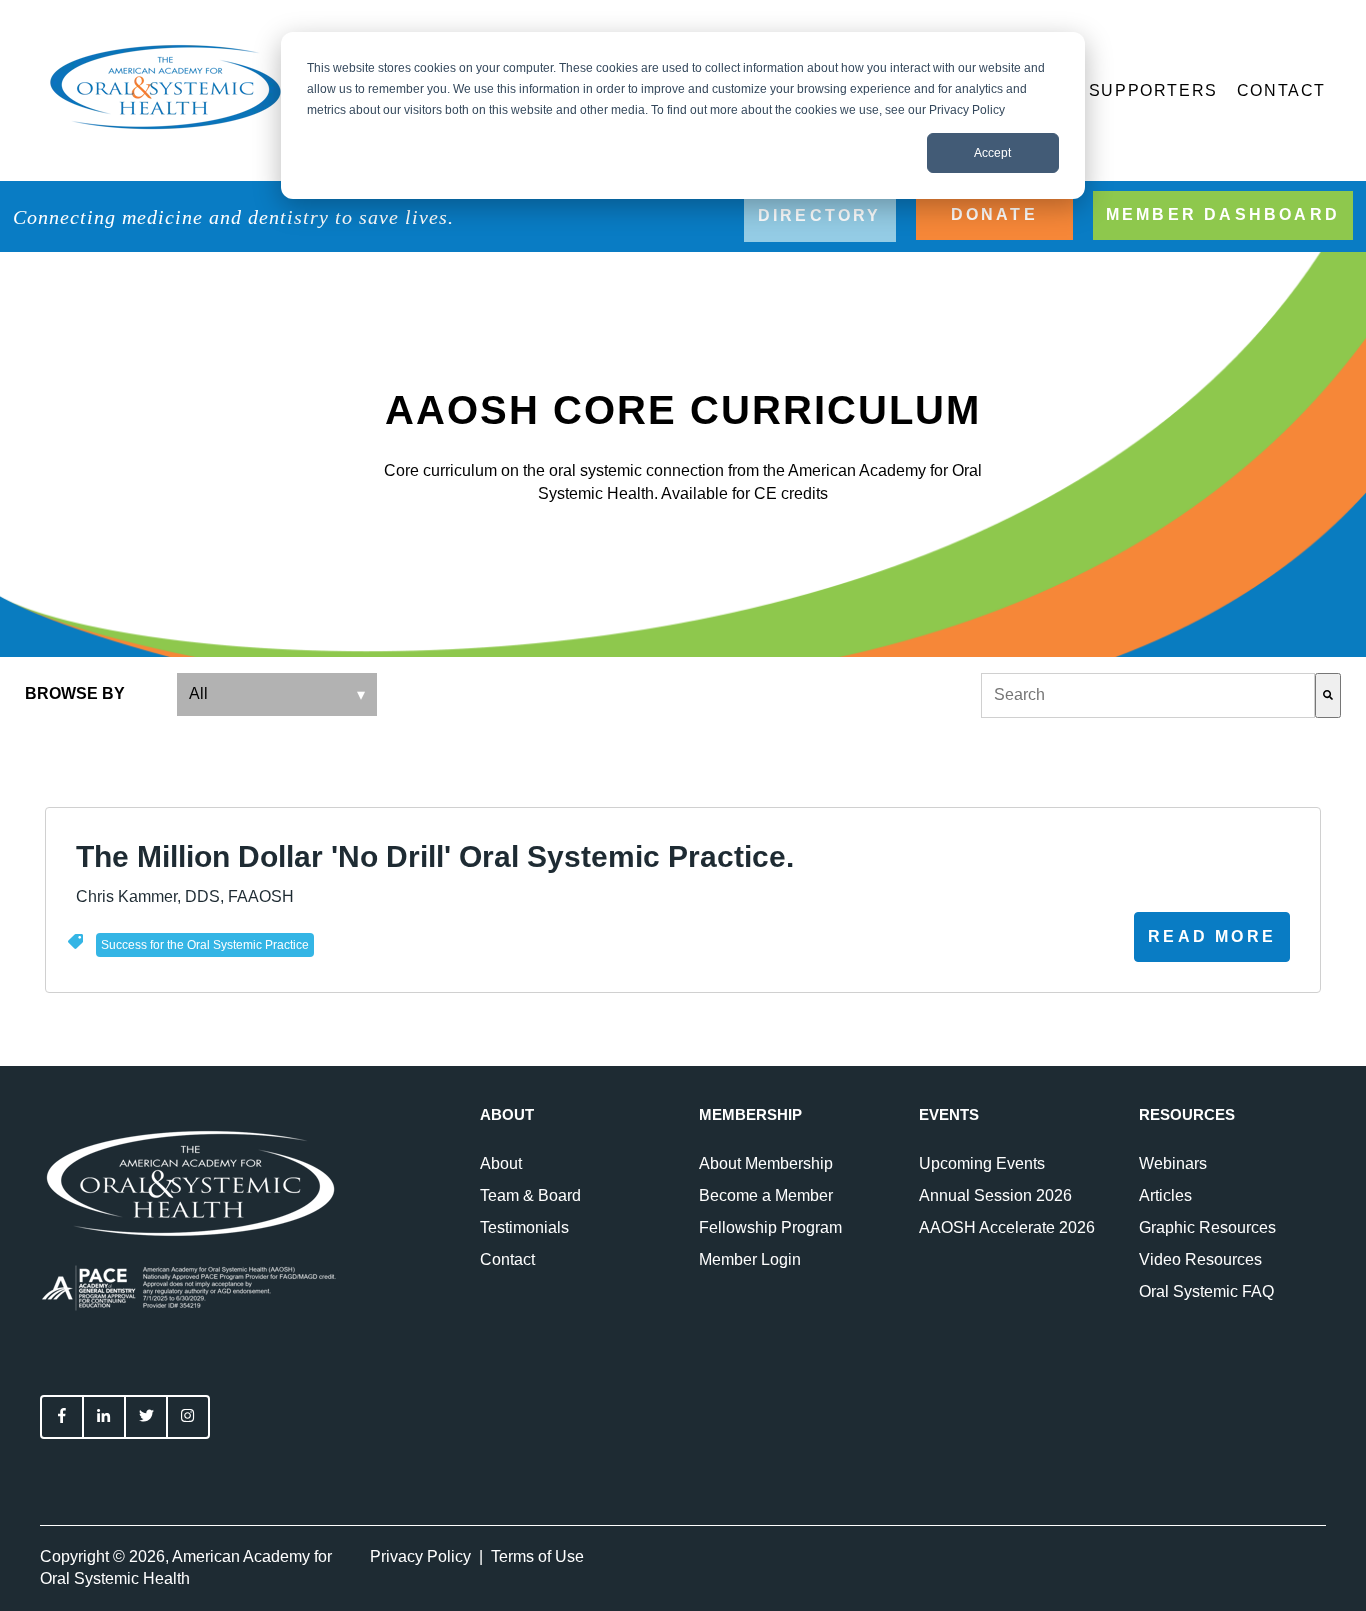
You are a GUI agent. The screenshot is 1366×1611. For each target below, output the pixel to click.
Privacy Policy (420, 1556)
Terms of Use (537, 1556)
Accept (992, 153)
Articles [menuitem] (1165, 1195)
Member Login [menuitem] (750, 1259)
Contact (1281, 90)
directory (820, 215)
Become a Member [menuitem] (766, 1195)
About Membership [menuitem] (766, 1163)
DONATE (994, 214)
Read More (1212, 936)
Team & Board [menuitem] (530, 1195)
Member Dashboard (1223, 214)
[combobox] (1148, 695)
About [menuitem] (501, 1163)
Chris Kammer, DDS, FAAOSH (185, 896)
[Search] (1328, 695)
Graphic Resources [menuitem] (1207, 1227)
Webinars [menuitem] (1173, 1163)
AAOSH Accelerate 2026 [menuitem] (1007, 1227)
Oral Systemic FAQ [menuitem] (1206, 1291)
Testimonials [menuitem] (524, 1227)
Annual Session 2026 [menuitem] (995, 1195)
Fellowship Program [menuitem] (770, 1227)
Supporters (1153, 90)
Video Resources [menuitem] (1200, 1259)
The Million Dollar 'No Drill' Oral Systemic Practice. (435, 856)
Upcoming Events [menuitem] (982, 1163)
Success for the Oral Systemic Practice (205, 945)
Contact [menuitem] (507, 1259)
